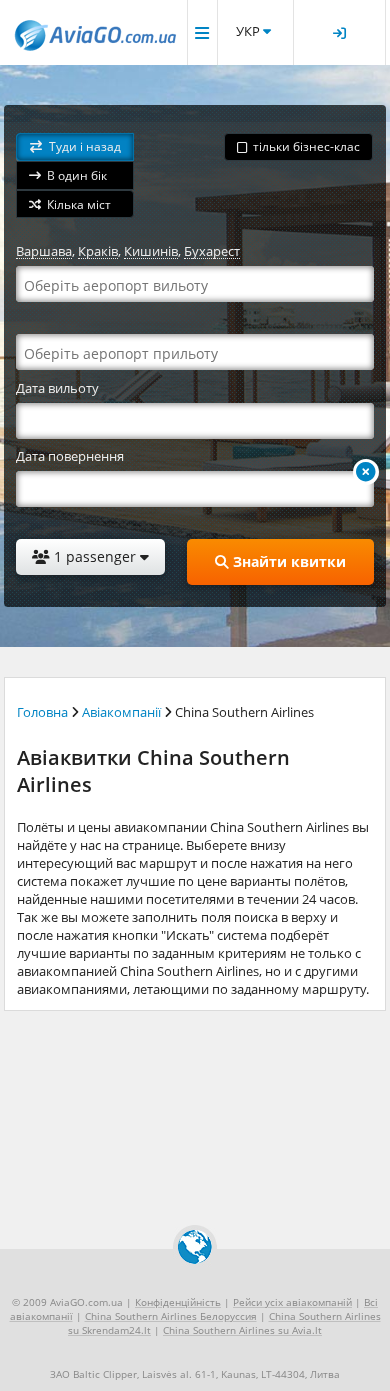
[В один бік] (366, 472)
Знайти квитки (287, 561)
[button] (75, 147)
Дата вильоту (57, 388)
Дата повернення (70, 456)
